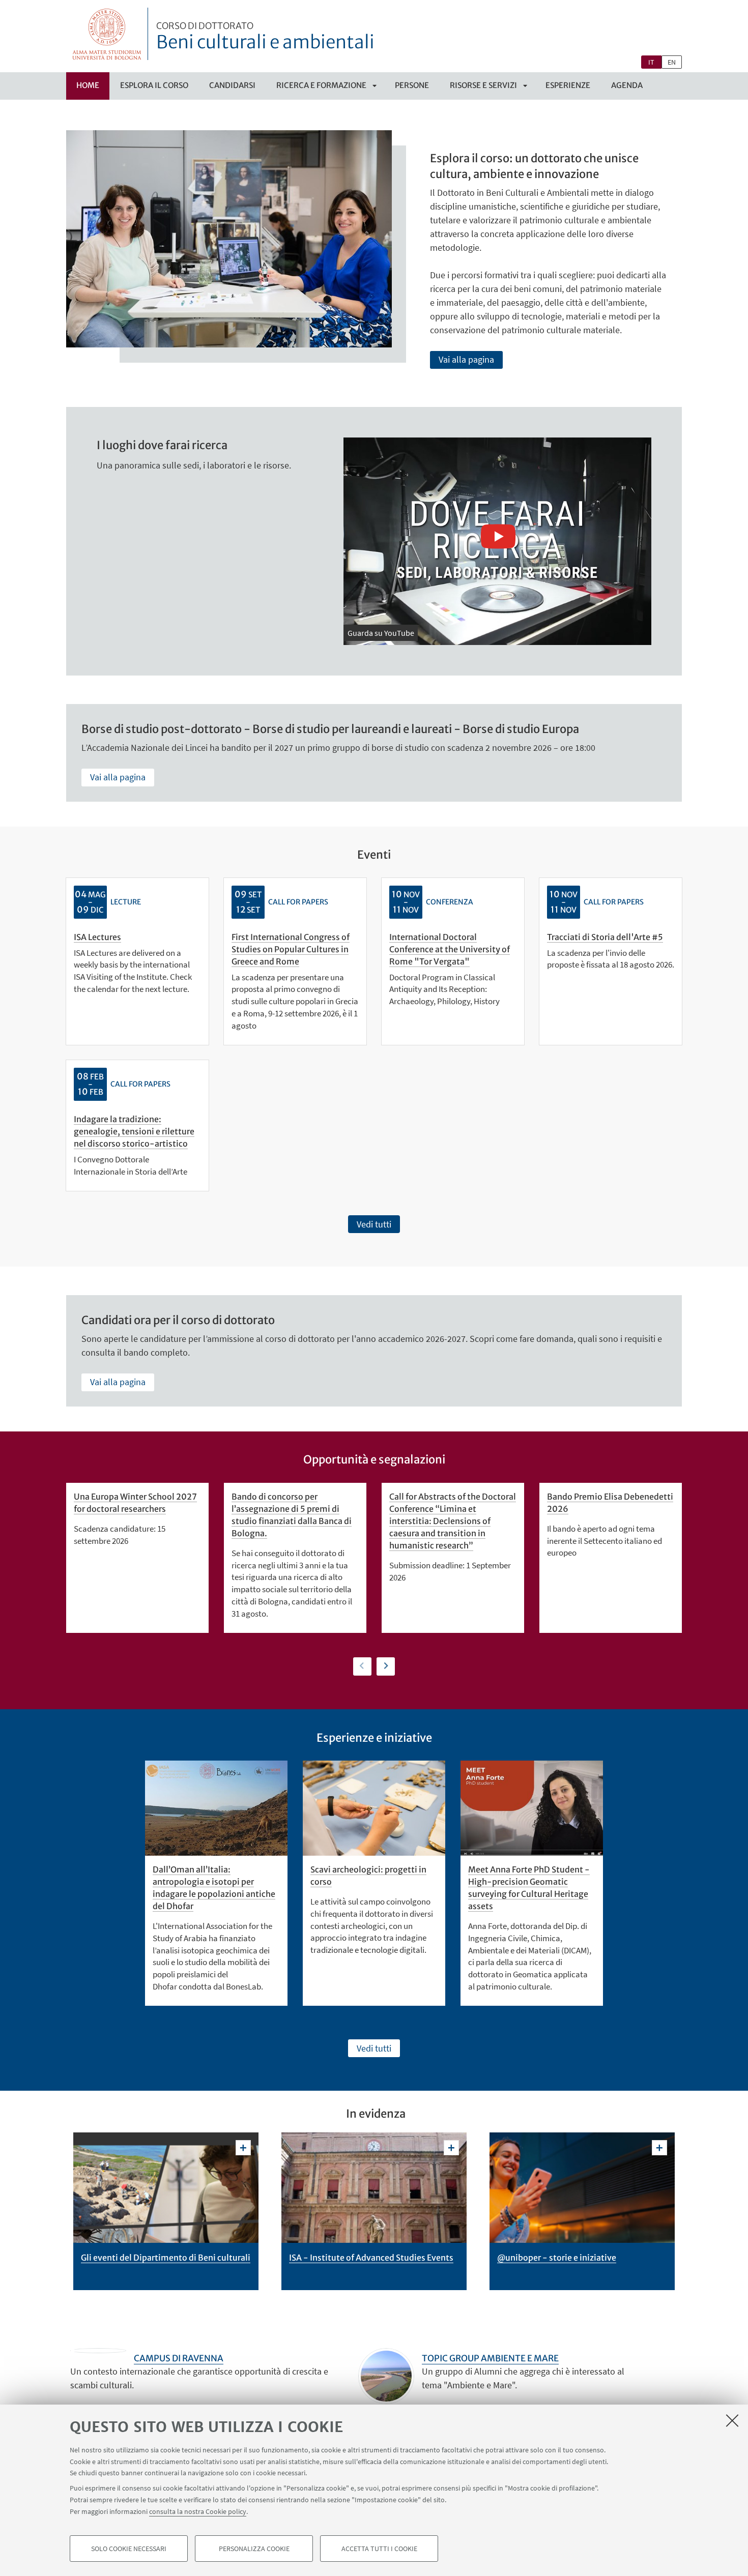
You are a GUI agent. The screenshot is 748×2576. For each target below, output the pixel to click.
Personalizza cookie (254, 2549)
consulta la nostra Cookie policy (198, 2511)
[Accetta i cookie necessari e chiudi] (732, 2420)
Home (88, 85)
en (672, 62)
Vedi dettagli (243, 2148)
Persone (412, 85)
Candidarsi (232, 85)
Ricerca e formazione (321, 85)
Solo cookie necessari (129, 2549)
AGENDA (627, 85)
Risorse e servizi (483, 85)
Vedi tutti (374, 1224)
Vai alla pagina (466, 359)
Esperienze (568, 85)
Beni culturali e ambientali (265, 37)
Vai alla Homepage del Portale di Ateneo (107, 34)
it (651, 62)
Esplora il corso (154, 85)
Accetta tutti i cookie (379, 2549)
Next (386, 1666)
